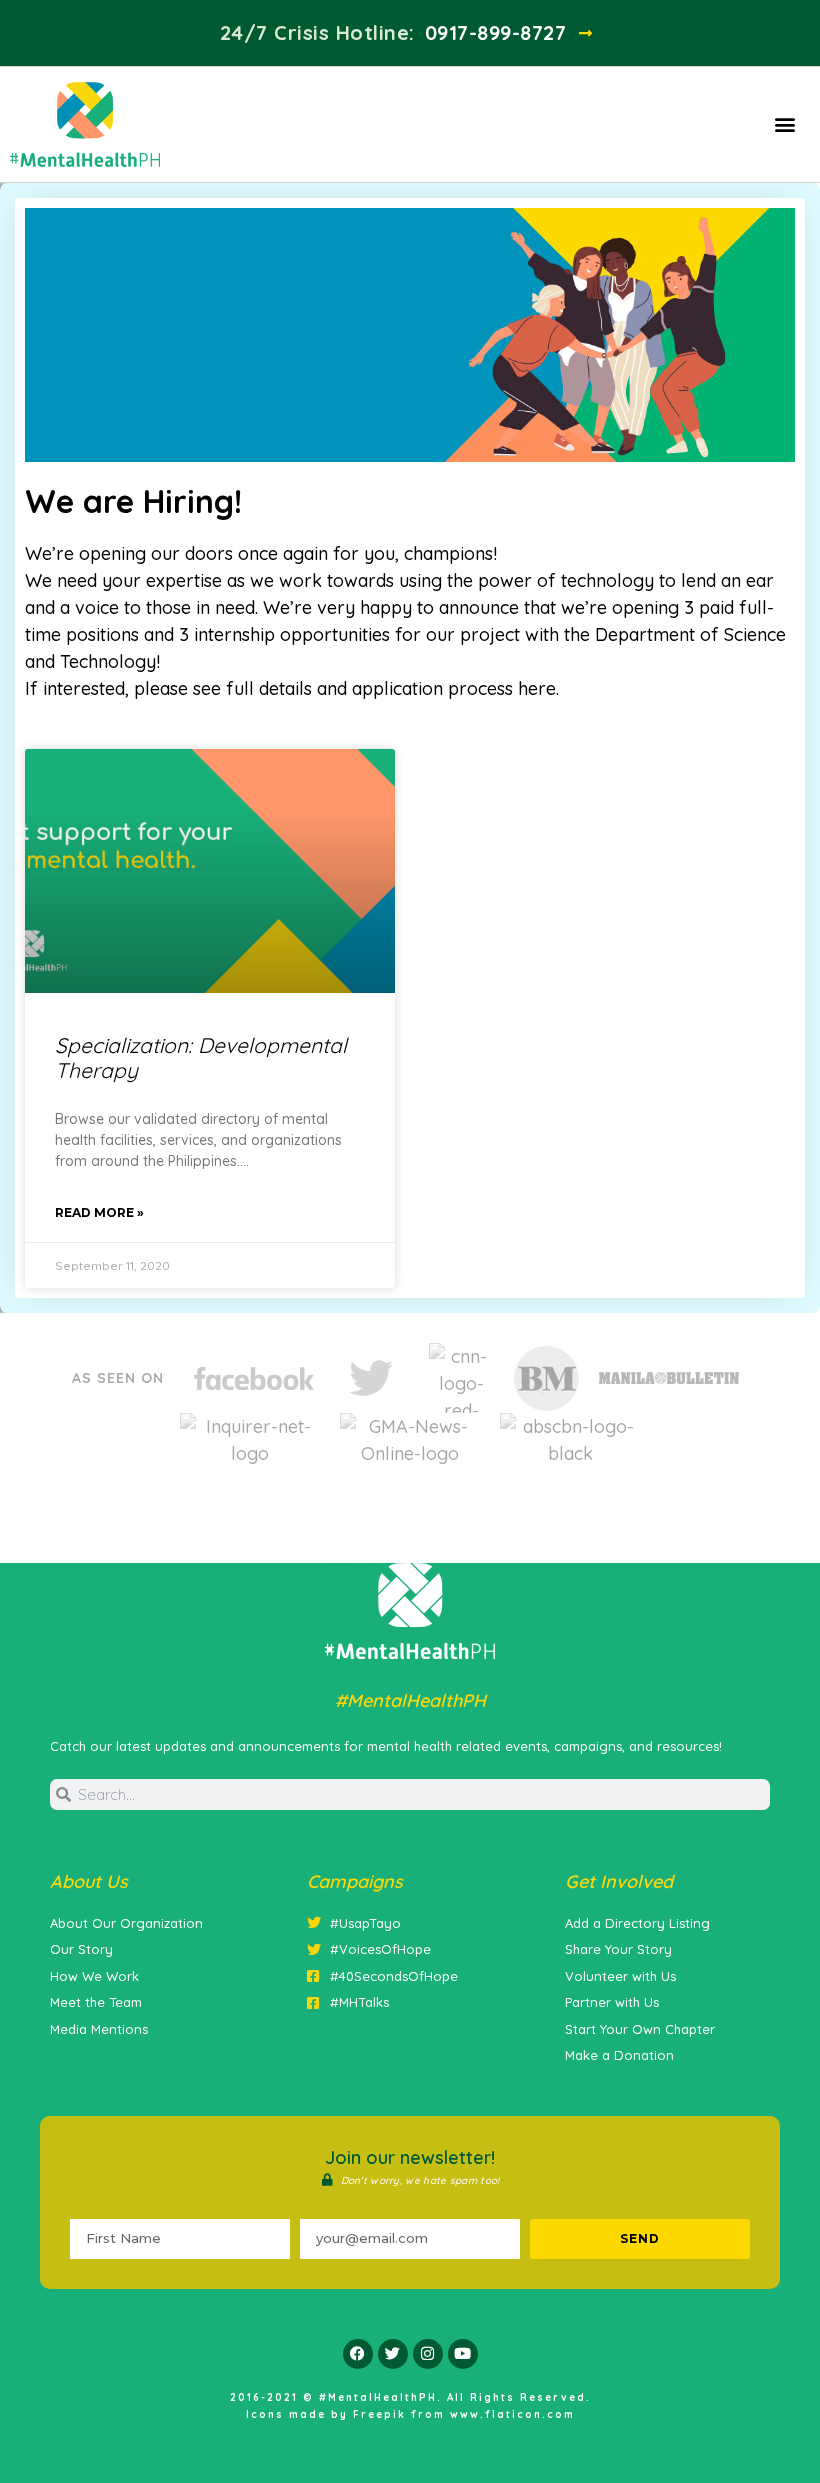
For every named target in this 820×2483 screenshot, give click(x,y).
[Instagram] (428, 2354)
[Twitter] (393, 2354)
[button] (785, 124)
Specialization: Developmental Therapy (201, 1057)
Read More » (99, 1212)
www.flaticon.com (512, 2414)
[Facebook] (358, 2354)
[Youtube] (463, 2354)
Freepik (379, 2414)
